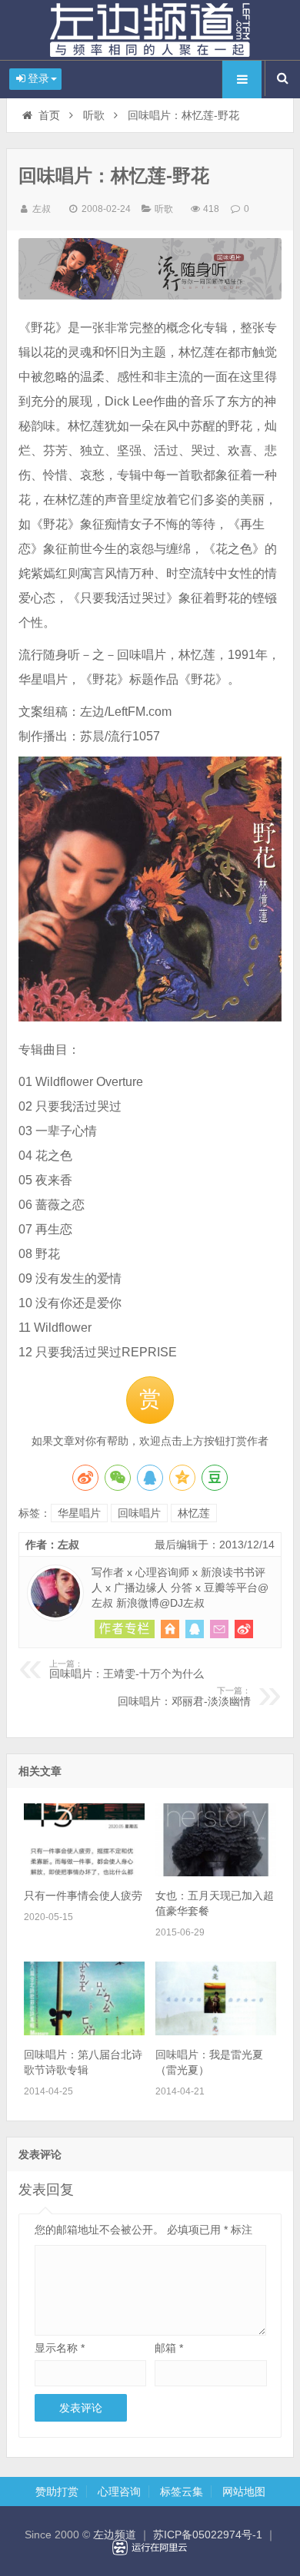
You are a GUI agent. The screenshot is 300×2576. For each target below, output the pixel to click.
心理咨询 (119, 2492)
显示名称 (60, 2348)
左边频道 (150, 30)
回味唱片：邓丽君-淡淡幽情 (184, 1697)
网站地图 (244, 2492)
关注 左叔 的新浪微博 (244, 1629)
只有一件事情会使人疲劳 (83, 1896)
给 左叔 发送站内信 (219, 1629)
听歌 (94, 115)
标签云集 (182, 2492)
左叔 (42, 209)
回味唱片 (139, 1513)
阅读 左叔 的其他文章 (125, 1629)
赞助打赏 (57, 2492)
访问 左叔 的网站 (170, 1629)
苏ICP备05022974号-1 (208, 2535)
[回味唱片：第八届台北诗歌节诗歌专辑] (84, 2031)
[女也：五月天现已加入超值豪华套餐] (216, 1872)
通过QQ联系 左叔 (195, 1629)
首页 (49, 115)
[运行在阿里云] (150, 2548)
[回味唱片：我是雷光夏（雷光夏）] (216, 2031)
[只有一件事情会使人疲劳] (84, 1872)
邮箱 (169, 2348)
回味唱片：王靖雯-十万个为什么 (127, 1670)
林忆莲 (194, 1513)
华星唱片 (79, 1513)
